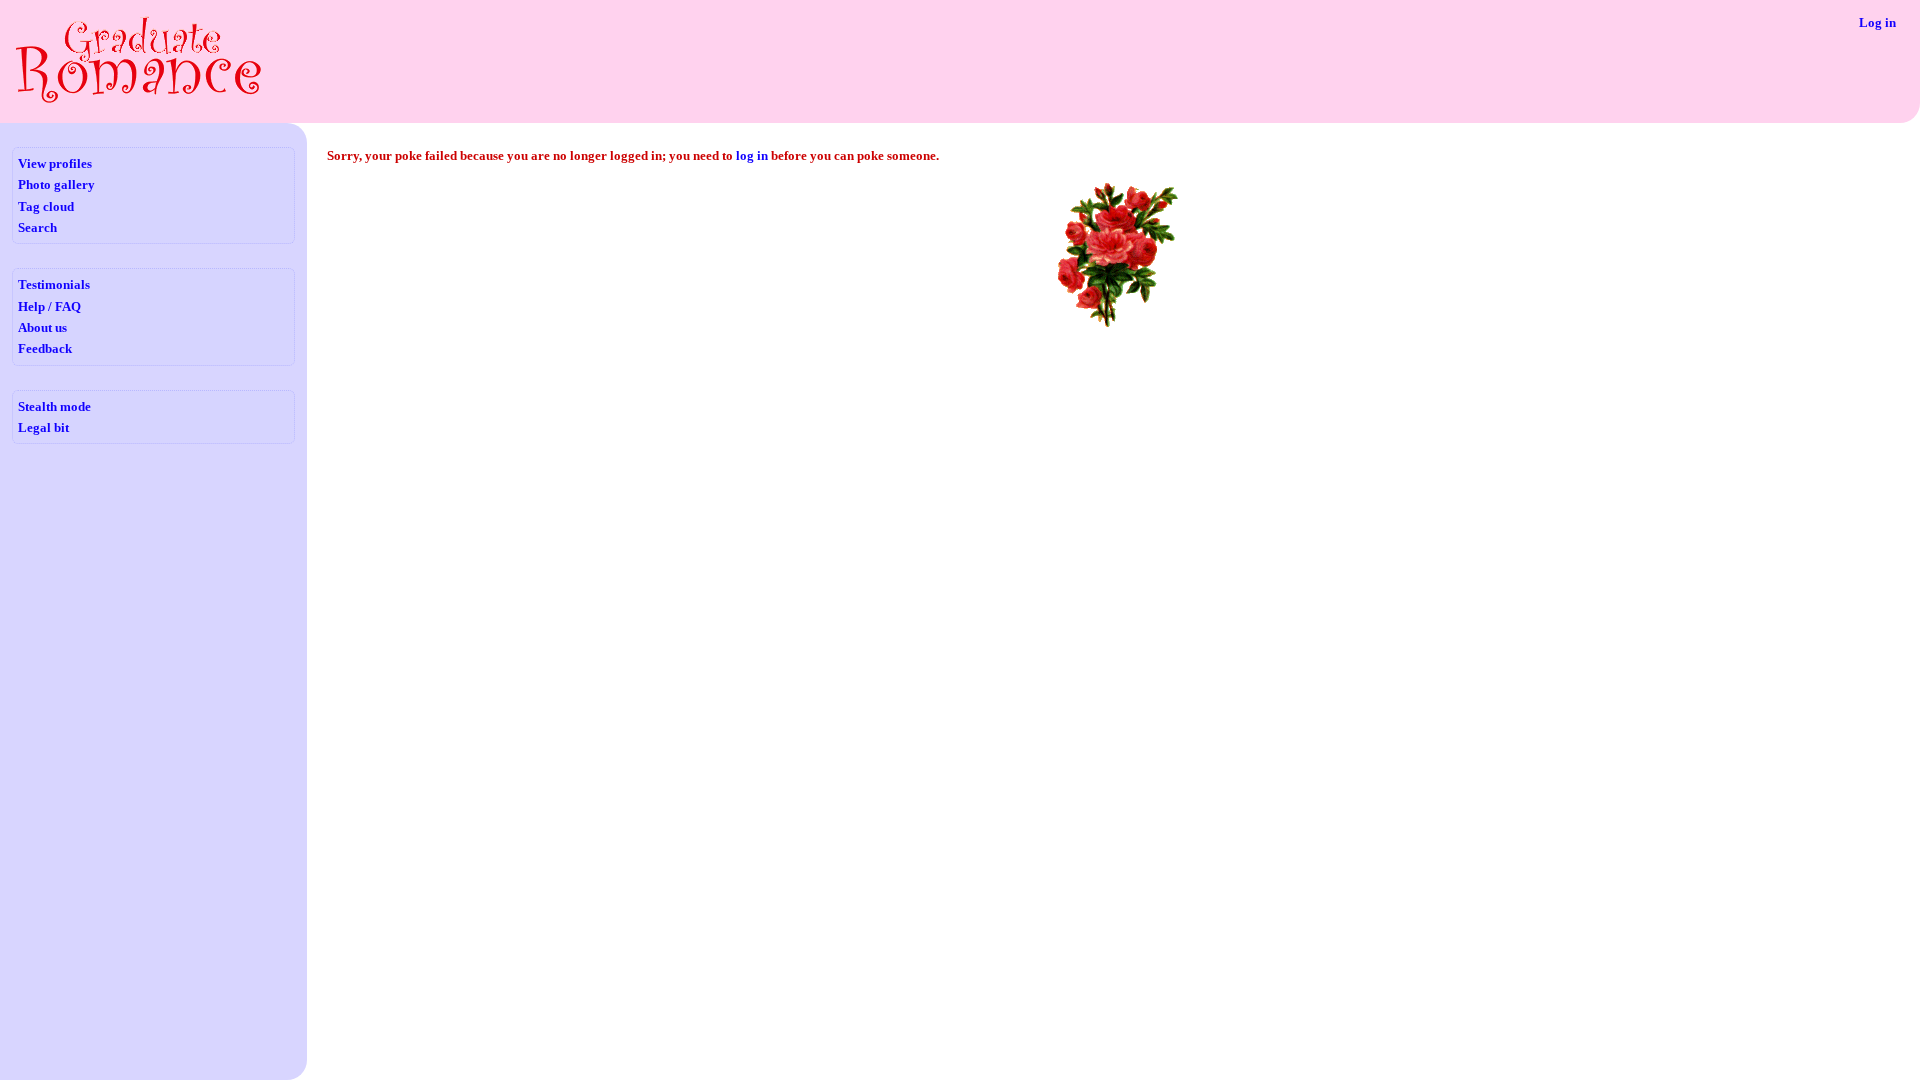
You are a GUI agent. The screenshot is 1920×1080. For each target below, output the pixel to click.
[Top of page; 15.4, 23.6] (1118, 325)
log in (752, 155)
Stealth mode (54, 406)
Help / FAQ (49, 306)
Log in (1877, 22)
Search (37, 227)
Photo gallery (56, 184)
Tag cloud (46, 206)
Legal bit (43, 427)
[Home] (138, 99)
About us (42, 327)
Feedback (45, 348)
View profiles (55, 163)
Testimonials (54, 284)
